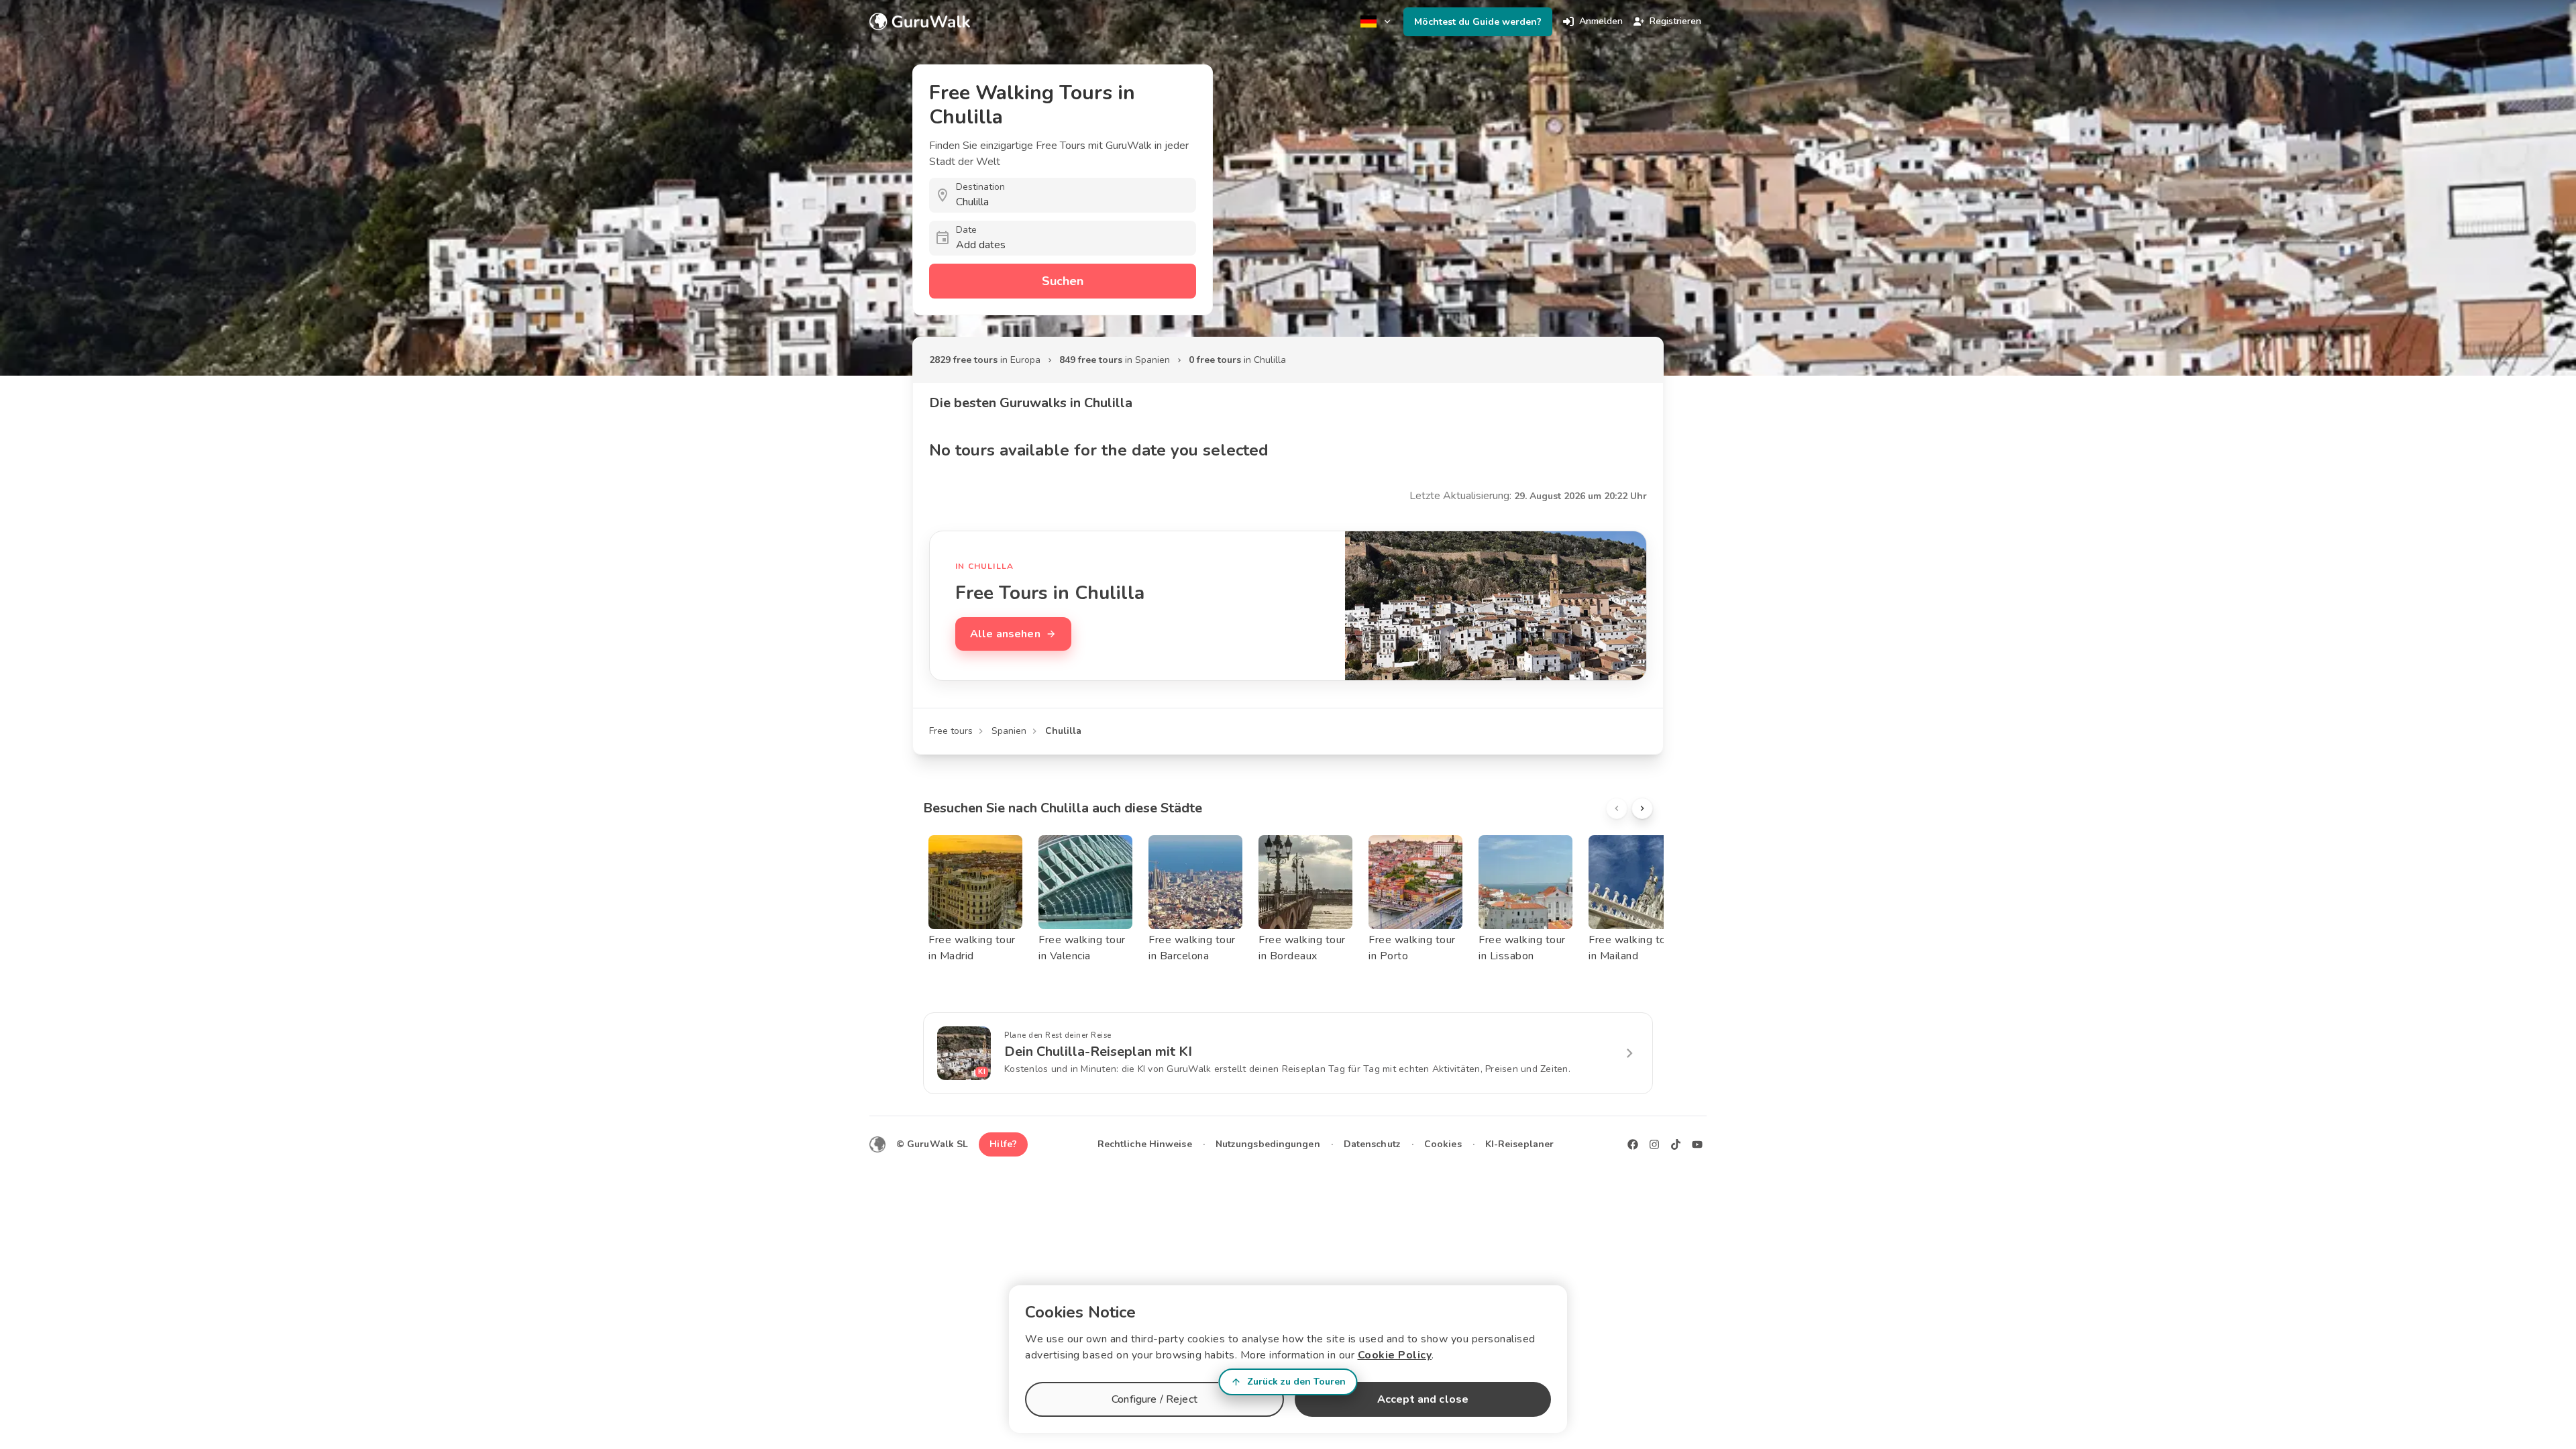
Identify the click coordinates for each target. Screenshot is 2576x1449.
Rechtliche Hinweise (1145, 1144)
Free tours (951, 731)
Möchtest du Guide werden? (1478, 22)
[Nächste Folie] (1642, 808)
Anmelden (1601, 21)
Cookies (1443, 1144)
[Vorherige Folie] (1617, 808)
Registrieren (1675, 21)
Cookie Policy (1395, 1355)
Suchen (1063, 281)
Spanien (1009, 731)
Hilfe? (1003, 1144)
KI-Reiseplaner (1519, 1144)
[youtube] (1697, 1144)
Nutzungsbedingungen (1268, 1144)
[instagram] (1654, 1144)
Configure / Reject (1155, 1399)
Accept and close (1423, 1399)
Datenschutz (1372, 1144)
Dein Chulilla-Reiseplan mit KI (1098, 1052)
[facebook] (1633, 1144)
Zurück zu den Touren (1296, 1382)
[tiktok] (1676, 1144)
